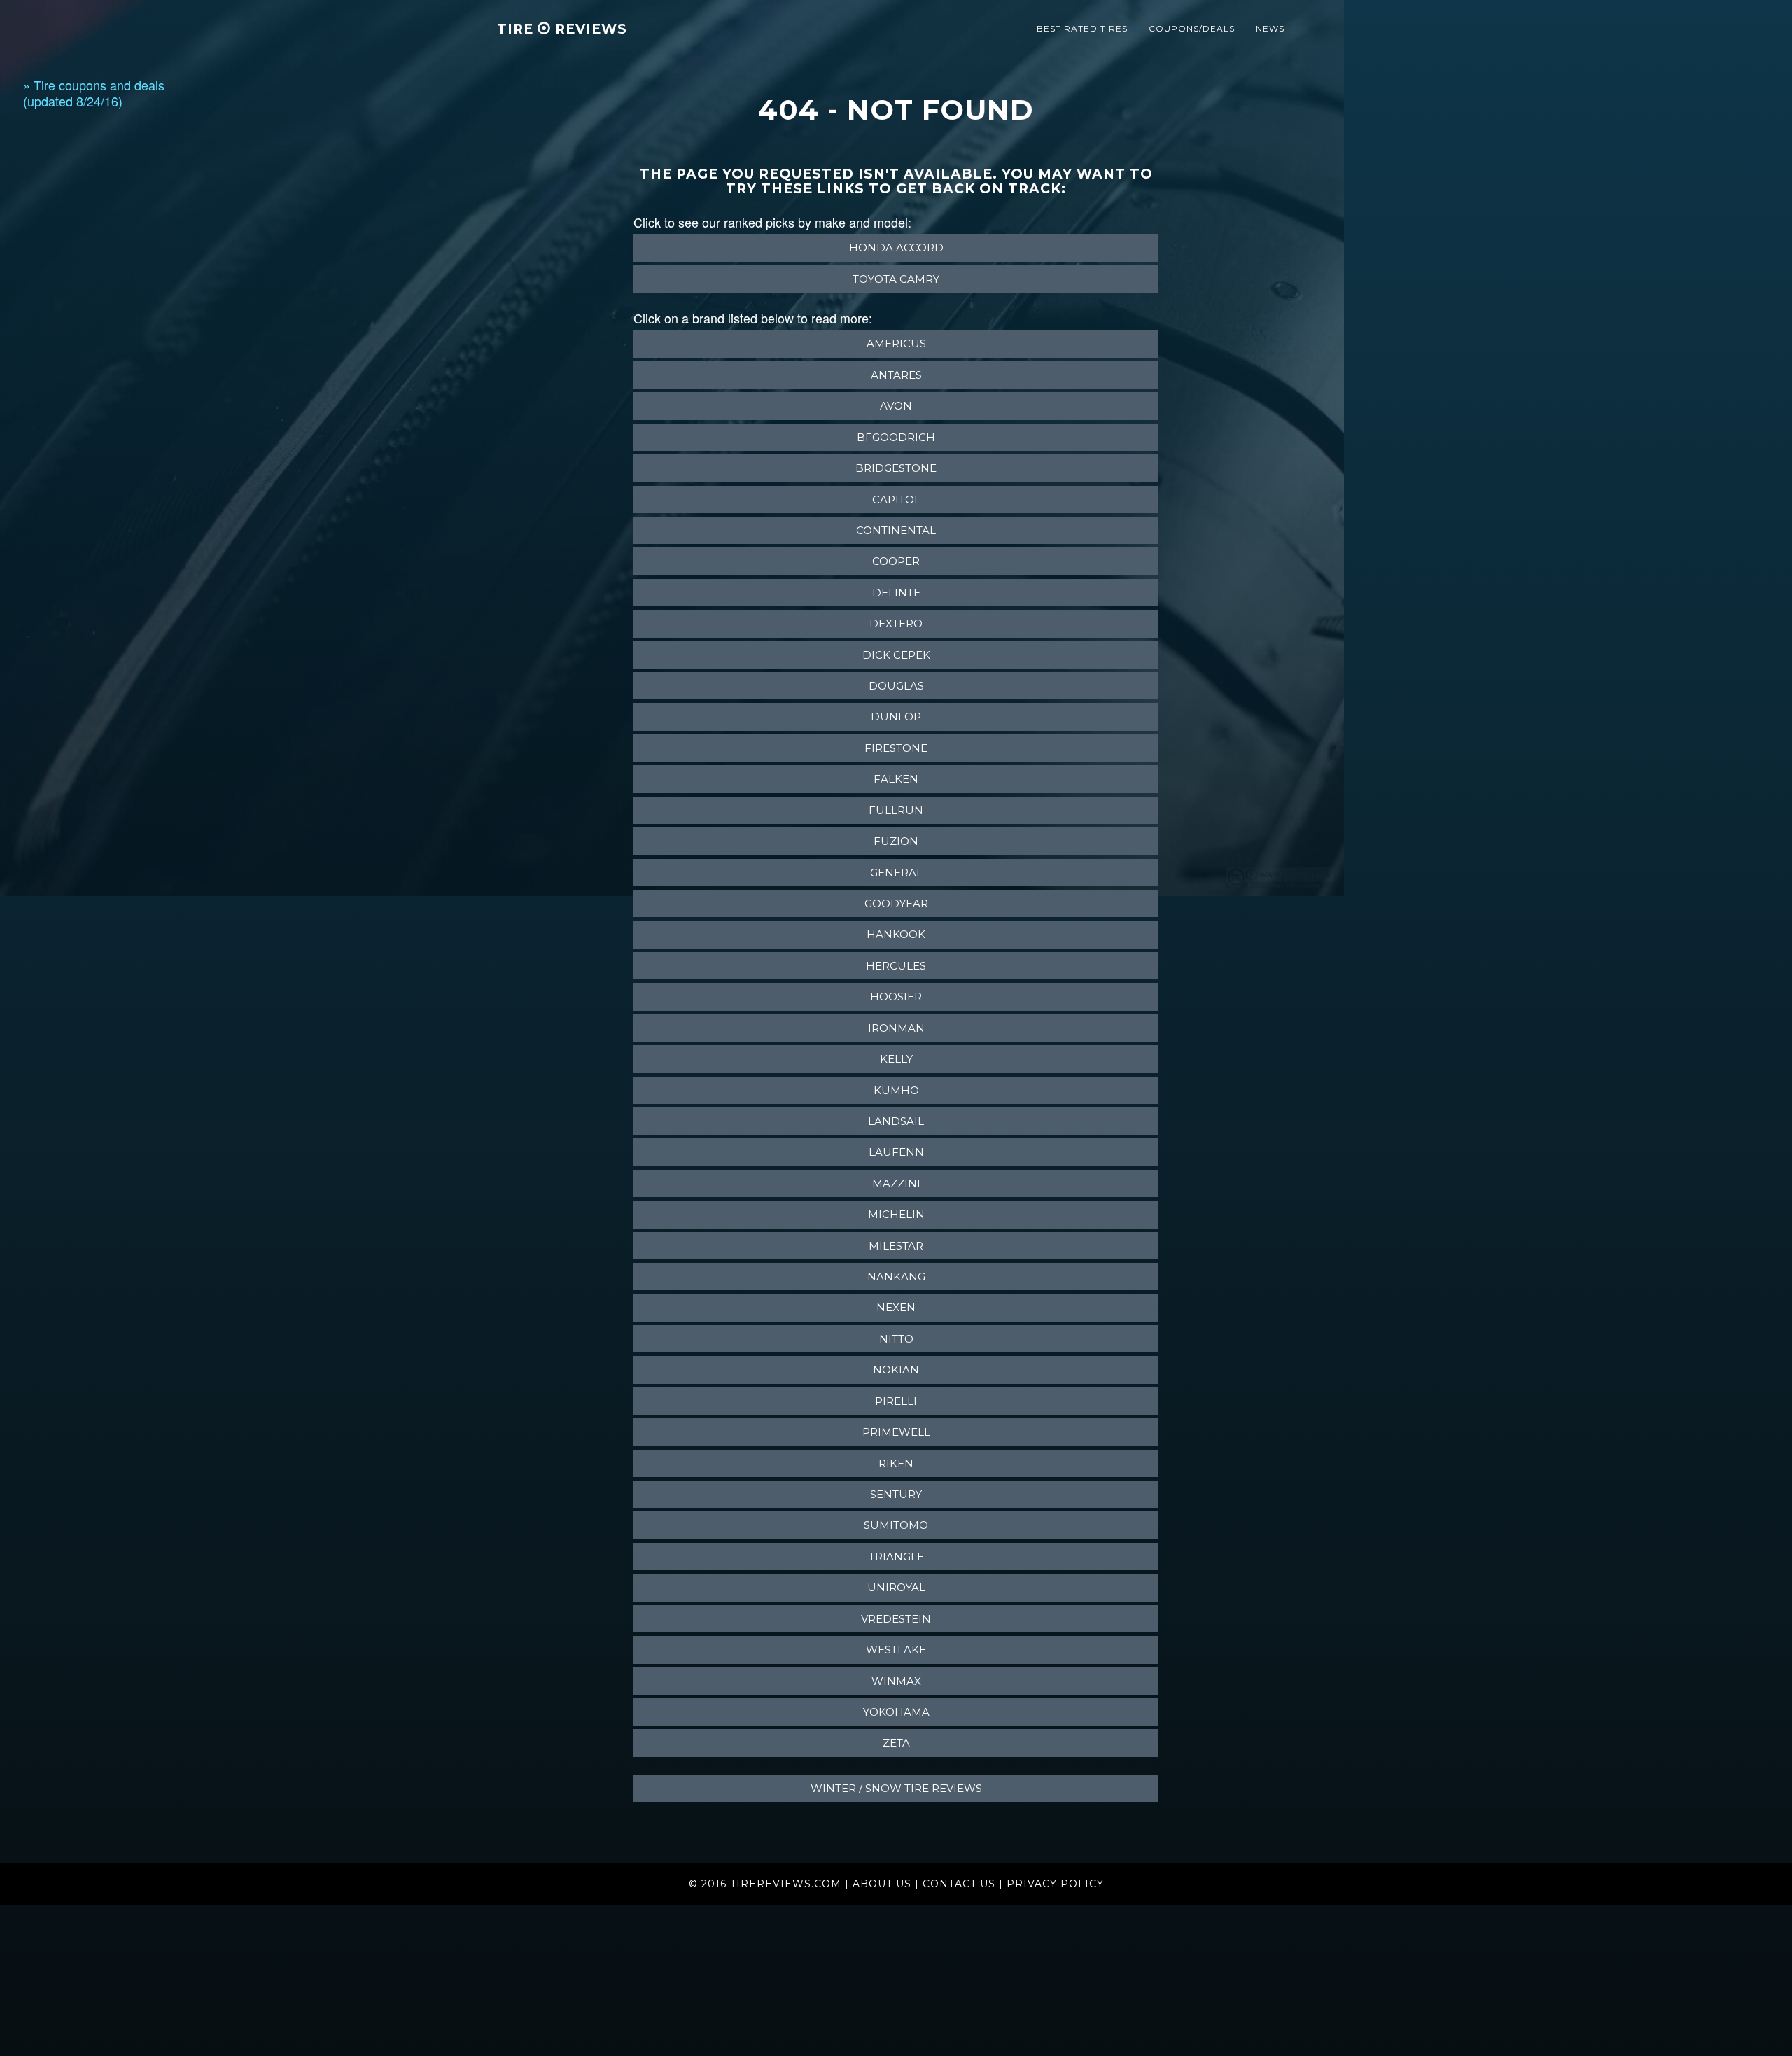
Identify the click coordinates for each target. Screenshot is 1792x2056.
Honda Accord (896, 247)
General (896, 873)
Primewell (896, 1432)
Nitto (896, 1339)
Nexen (896, 1307)
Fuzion (896, 841)
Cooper (896, 561)
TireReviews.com (786, 1884)
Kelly (896, 1059)
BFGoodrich (896, 437)
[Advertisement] (79, 337)
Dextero (896, 623)
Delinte (896, 593)
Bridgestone (896, 468)
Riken (896, 1463)
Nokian (896, 1370)
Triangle (896, 1557)
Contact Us (959, 1884)
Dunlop (896, 716)
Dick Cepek (896, 655)
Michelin (896, 1214)
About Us (882, 1884)
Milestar (896, 1246)
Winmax (896, 1681)
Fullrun (896, 810)
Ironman (896, 1028)
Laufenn (896, 1152)
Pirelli (896, 1401)
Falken (896, 779)
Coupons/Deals (1192, 28)
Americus (896, 343)
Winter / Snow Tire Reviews (896, 1788)
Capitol (896, 499)
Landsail (896, 1121)
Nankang (896, 1277)
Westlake (896, 1650)
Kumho (896, 1090)
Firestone (896, 748)
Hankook (896, 934)
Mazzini (896, 1183)
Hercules (896, 966)
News (1270, 28)
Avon (896, 406)
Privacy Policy (1055, 1884)
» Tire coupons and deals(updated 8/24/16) (94, 93)
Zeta (896, 1743)
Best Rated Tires (1082, 28)
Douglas (896, 686)
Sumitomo (896, 1525)
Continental (896, 530)
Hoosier (896, 996)
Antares (896, 375)
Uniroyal (896, 1587)
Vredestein (896, 1619)
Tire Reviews (562, 29)
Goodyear (896, 903)
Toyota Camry (896, 279)
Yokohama (896, 1712)
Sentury (896, 1494)
